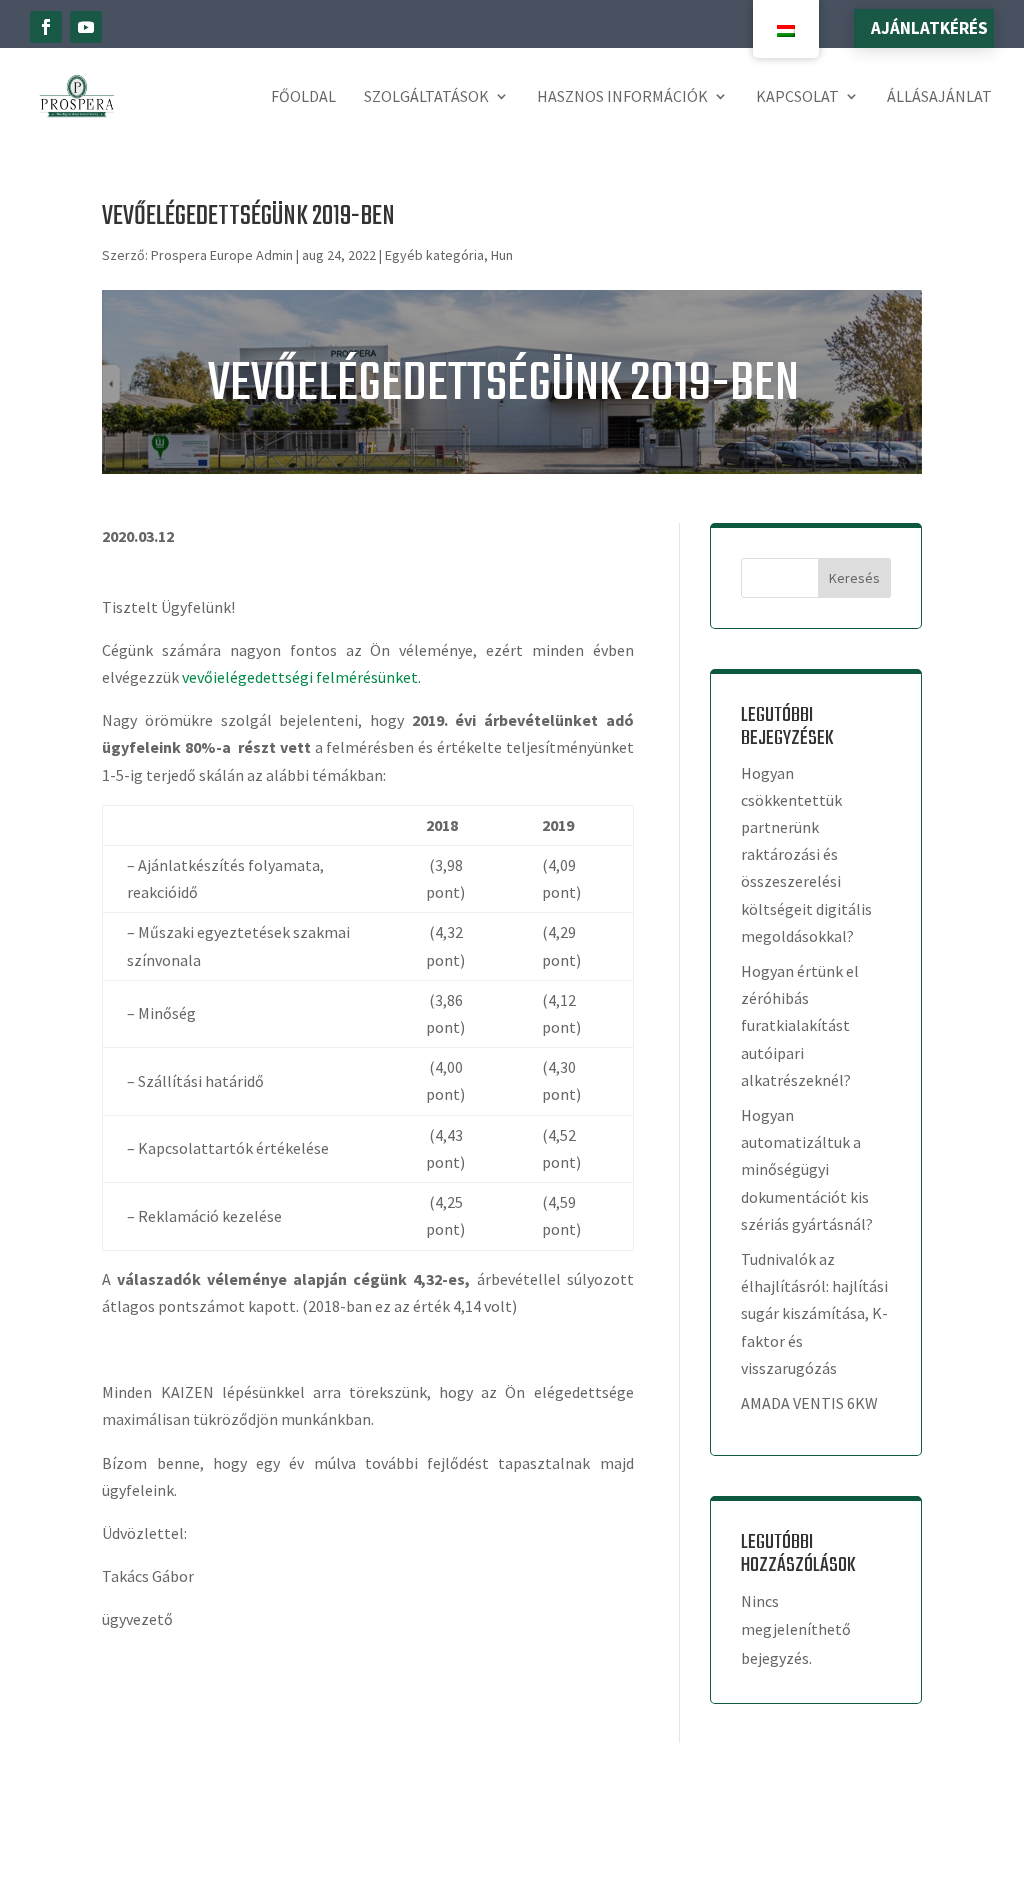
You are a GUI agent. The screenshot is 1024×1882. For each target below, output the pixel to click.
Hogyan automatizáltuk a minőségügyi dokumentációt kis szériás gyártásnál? (807, 1169)
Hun (502, 255)
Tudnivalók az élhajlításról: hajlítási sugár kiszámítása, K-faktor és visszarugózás (814, 1313)
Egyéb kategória (434, 255)
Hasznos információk (622, 96)
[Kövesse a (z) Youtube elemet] (86, 27)
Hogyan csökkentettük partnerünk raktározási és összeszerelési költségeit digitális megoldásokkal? (806, 854)
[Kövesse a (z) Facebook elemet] (46, 27)
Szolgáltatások (426, 96)
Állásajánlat (939, 96)
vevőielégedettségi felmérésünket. (301, 677)
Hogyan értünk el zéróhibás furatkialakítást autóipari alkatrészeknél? (800, 1025)
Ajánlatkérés (929, 28)
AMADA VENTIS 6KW (809, 1403)
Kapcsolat (797, 96)
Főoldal (303, 96)
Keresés (854, 578)
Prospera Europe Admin (222, 255)
